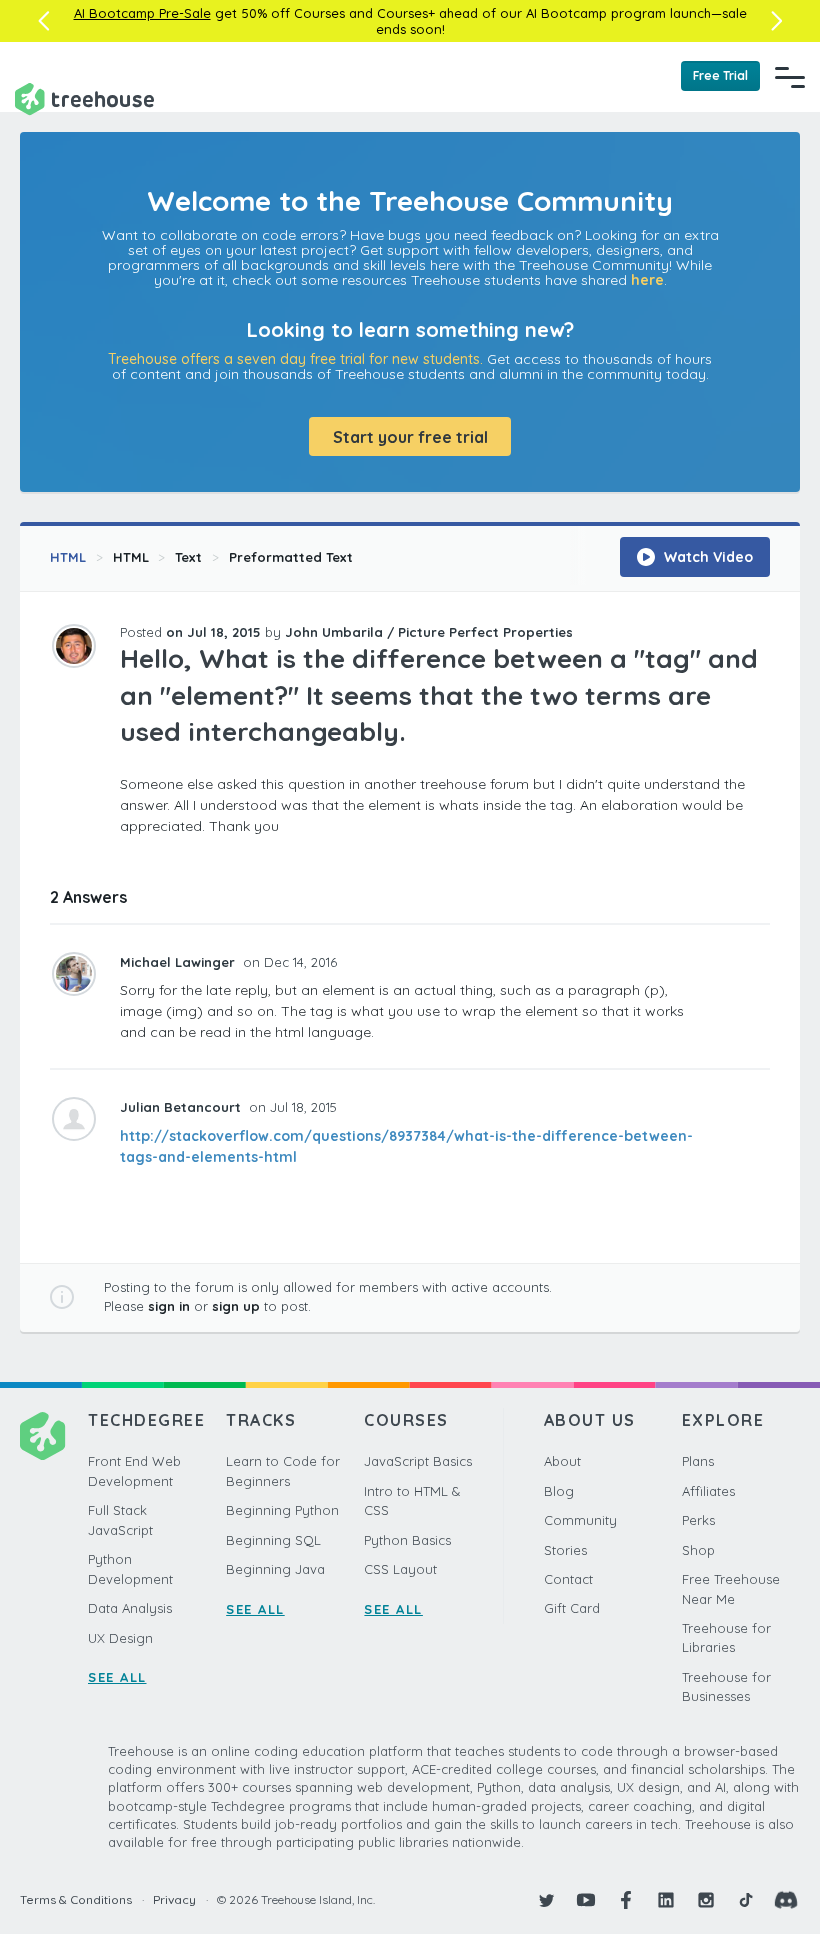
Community (580, 1520)
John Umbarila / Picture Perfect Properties (429, 632)
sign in (169, 1306)
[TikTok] (746, 1900)
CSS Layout (400, 1569)
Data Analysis (130, 1608)
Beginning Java (275, 1569)
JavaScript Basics (418, 1461)
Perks (698, 1520)
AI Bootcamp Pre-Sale (142, 13)
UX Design (120, 1638)
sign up (236, 1306)
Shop (698, 1550)
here (647, 280)
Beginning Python (282, 1510)
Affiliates (708, 1491)
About (562, 1461)
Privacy (174, 1899)
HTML (68, 557)
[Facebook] (626, 1900)
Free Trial (720, 75)
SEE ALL (117, 1677)
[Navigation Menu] (790, 77)
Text (188, 557)
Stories (565, 1550)
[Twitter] (546, 1900)
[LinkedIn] (666, 1900)
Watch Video (706, 557)
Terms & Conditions (76, 1899)
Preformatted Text (291, 557)
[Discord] (786, 1900)
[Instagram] (706, 1900)
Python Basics (407, 1540)
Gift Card (572, 1608)
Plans (698, 1461)
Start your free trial (410, 437)
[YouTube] (586, 1900)
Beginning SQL (273, 1540)
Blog (559, 1491)
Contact (568, 1579)
